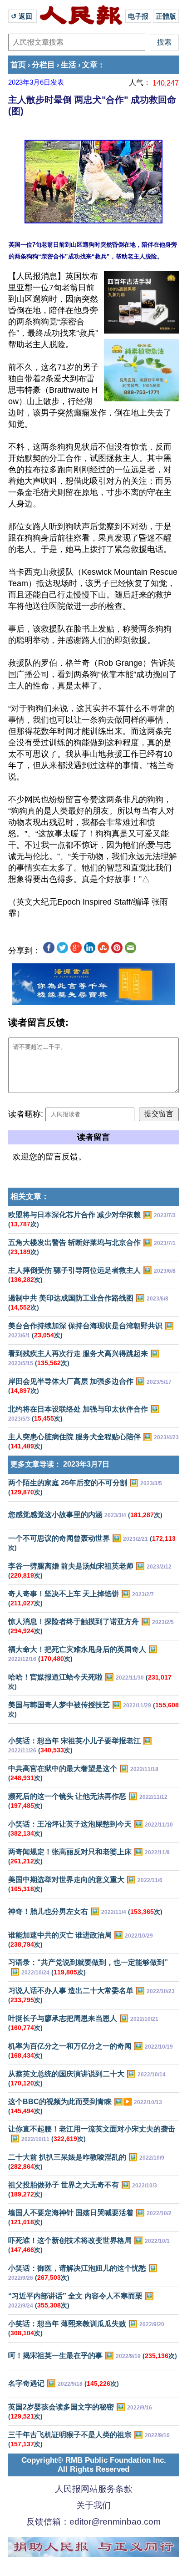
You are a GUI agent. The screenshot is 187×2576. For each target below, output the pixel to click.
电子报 (138, 16)
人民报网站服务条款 (94, 2489)
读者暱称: (26, 1114)
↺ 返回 (22, 16)
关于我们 (93, 2505)
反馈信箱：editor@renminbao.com (93, 2522)
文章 (90, 65)
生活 (69, 65)
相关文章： (30, 1197)
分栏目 (43, 65)
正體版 (166, 16)
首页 (18, 65)
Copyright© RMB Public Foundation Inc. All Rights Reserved (94, 2465)
